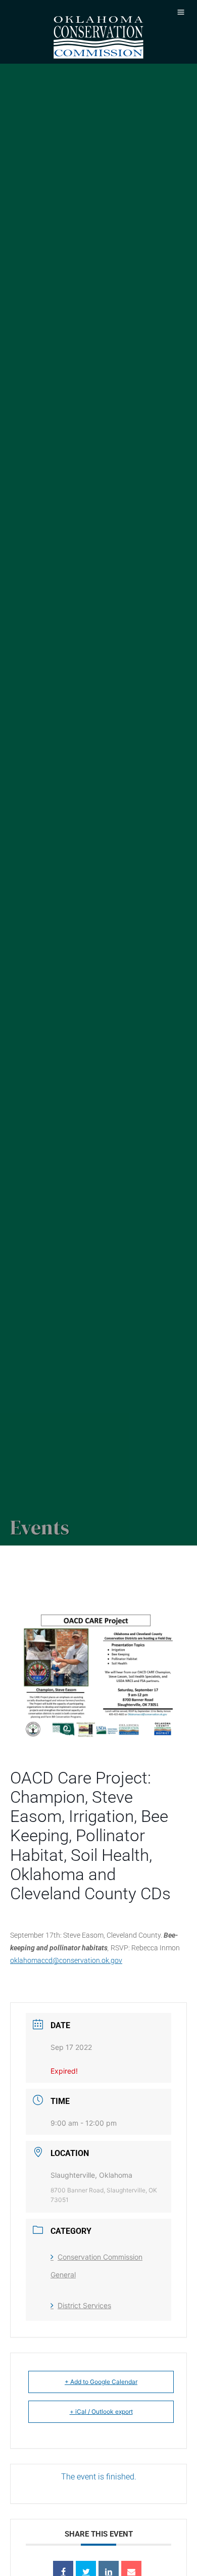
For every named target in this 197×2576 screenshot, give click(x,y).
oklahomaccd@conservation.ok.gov (66, 1960)
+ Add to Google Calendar (101, 2382)
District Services (84, 2305)
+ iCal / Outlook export (101, 2411)
